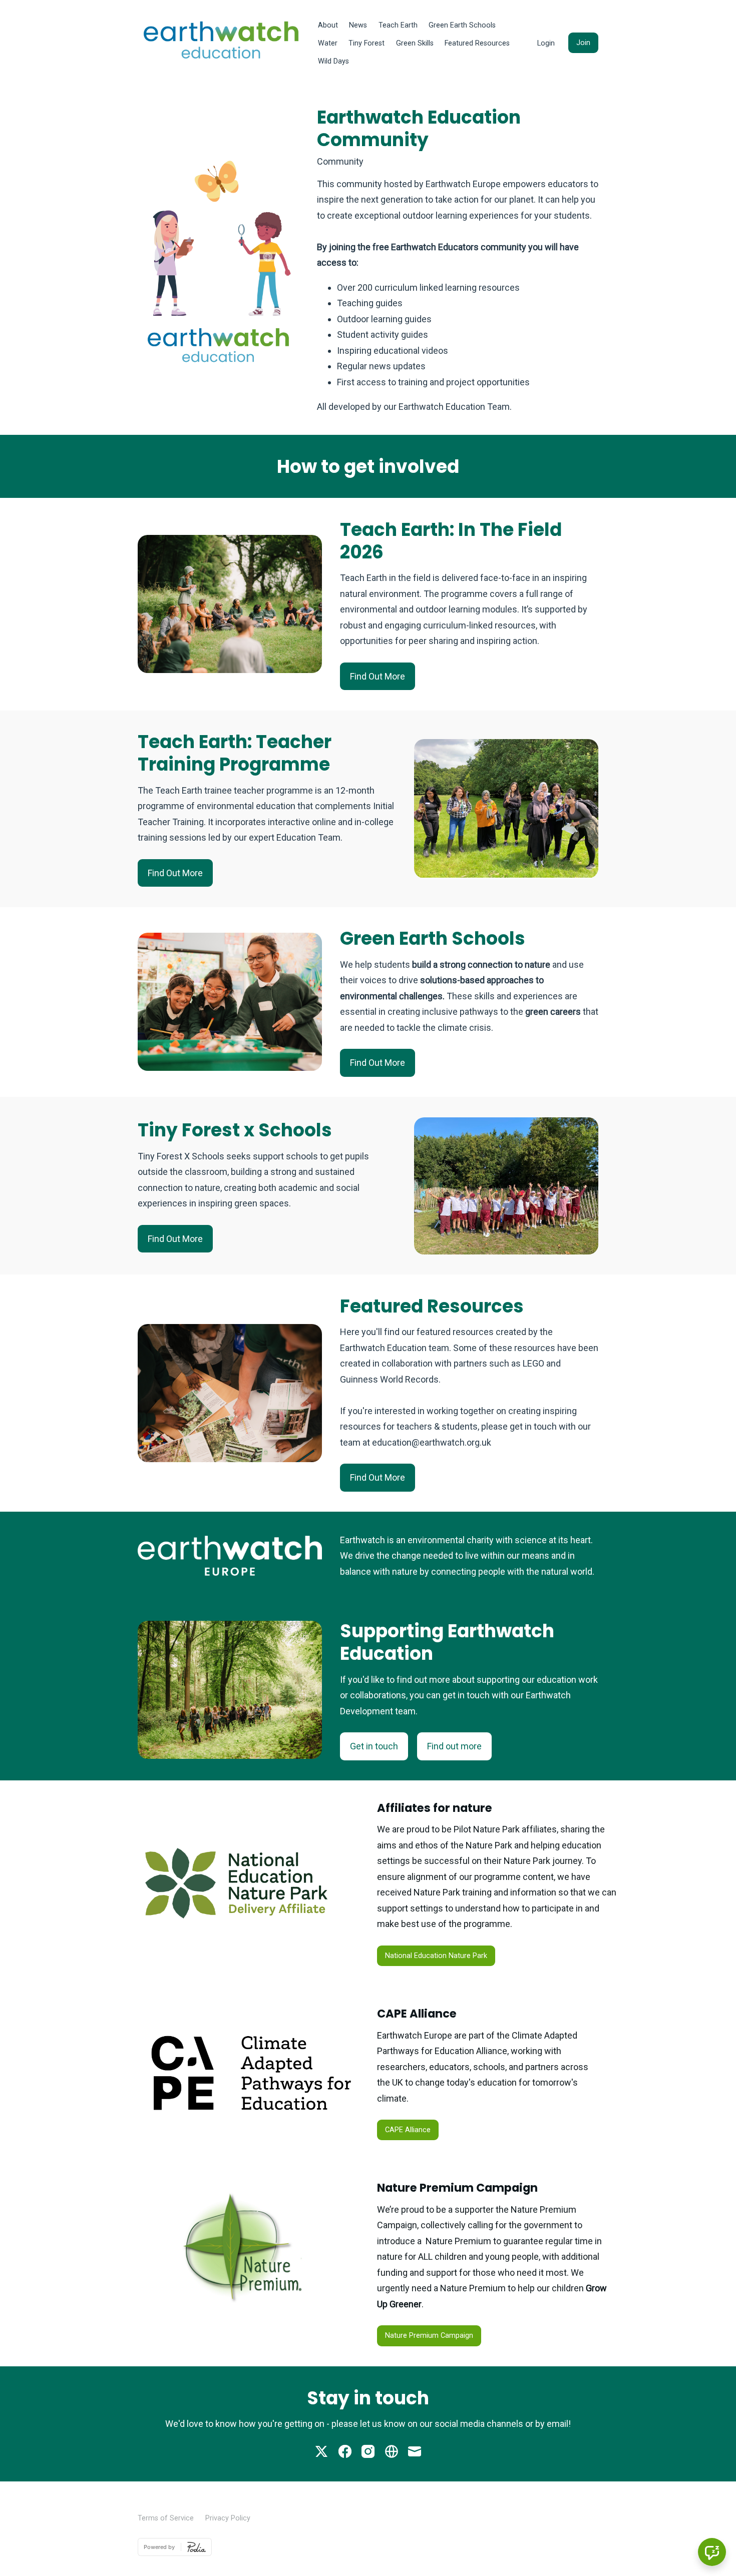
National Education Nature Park (436, 1956)
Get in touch (374, 1746)
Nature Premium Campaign (429, 2336)
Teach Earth (398, 25)
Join (583, 43)
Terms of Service (166, 2518)
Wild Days (333, 61)
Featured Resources (477, 43)
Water (328, 43)
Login (546, 43)
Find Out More (378, 676)
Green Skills (415, 43)
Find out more (454, 1746)
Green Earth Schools (462, 25)
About (328, 25)
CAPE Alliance (408, 2130)
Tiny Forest (366, 43)
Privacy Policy (228, 2518)
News (358, 25)
